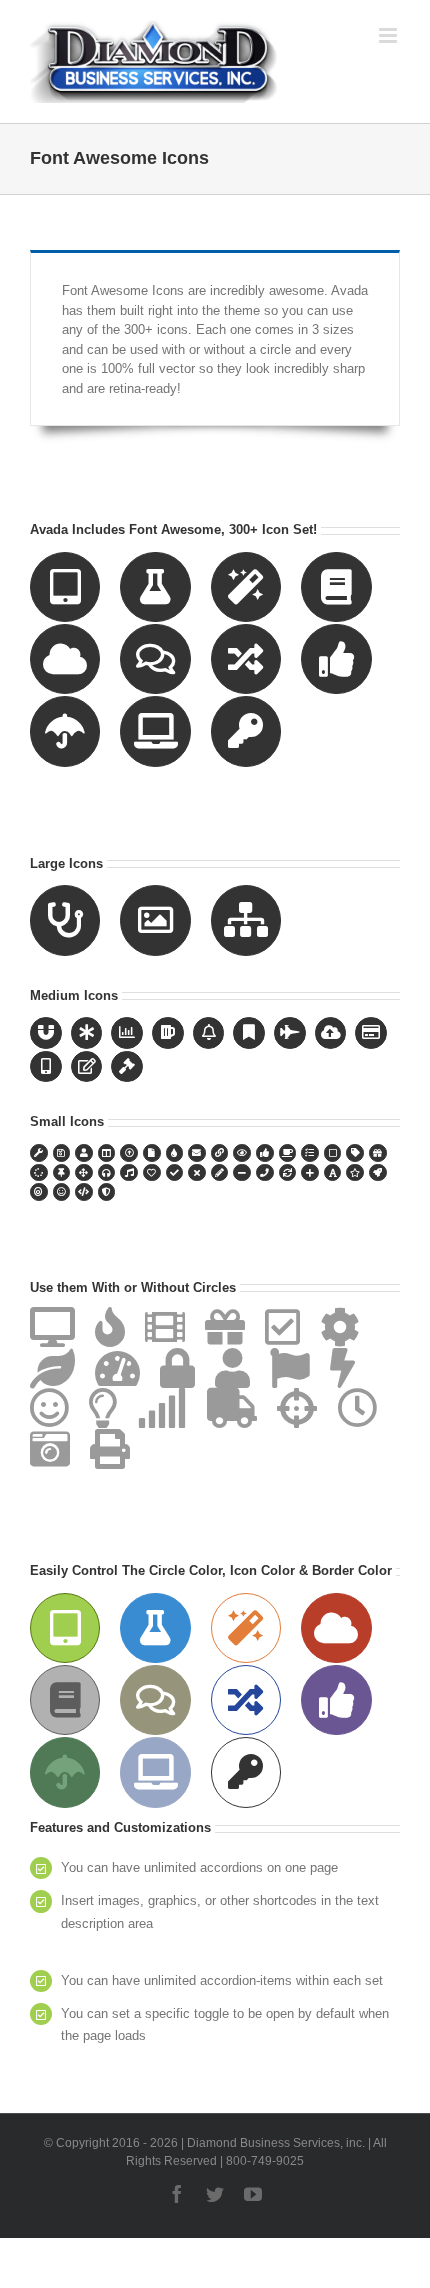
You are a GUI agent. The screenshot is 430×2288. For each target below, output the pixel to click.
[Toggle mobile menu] (389, 35)
